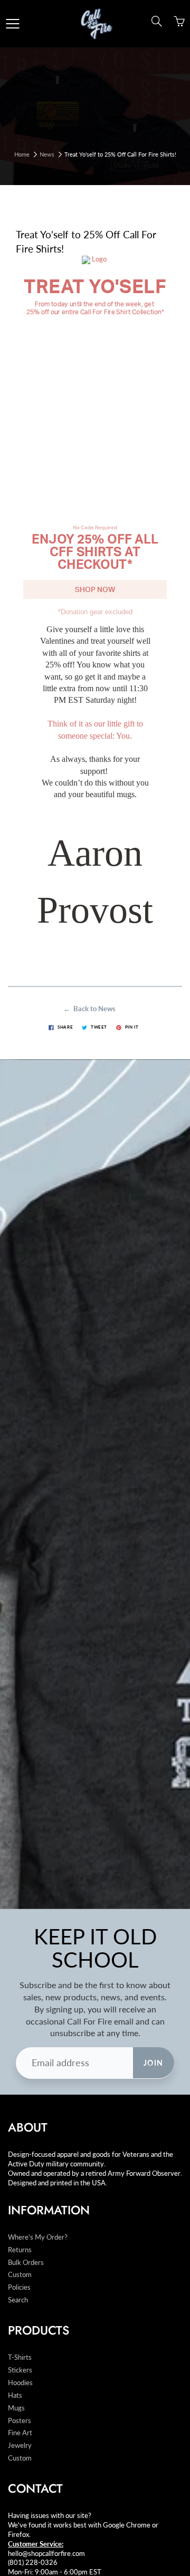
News (47, 154)
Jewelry (20, 2446)
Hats (15, 2395)
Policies (19, 2287)
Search (18, 2300)
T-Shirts (20, 2357)
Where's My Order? (38, 2237)
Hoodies (20, 2383)
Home (22, 154)
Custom (20, 2275)
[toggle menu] (12, 24)
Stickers (20, 2370)
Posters (20, 2421)
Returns (20, 2250)
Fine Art (20, 2433)
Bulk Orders (26, 2263)
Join (154, 2063)
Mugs (16, 2408)
